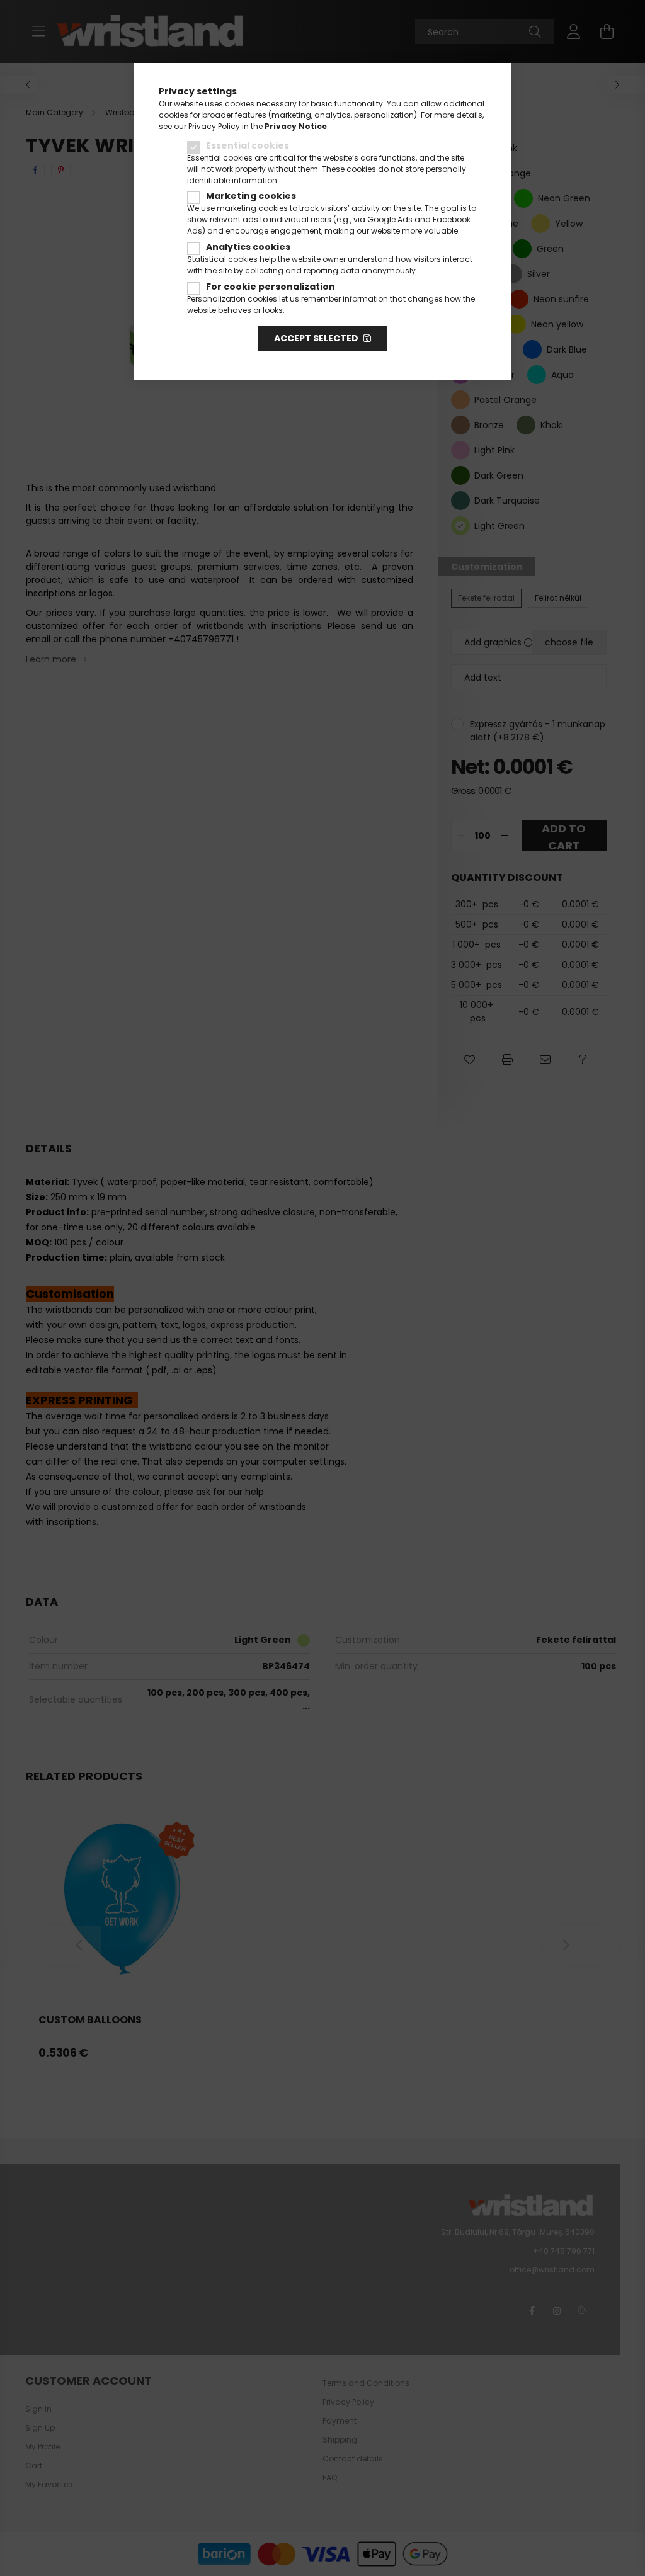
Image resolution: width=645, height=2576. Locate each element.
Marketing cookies (251, 196)
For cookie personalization (271, 287)
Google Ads (390, 219)
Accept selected (316, 338)
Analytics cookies (248, 247)
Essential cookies (248, 145)
